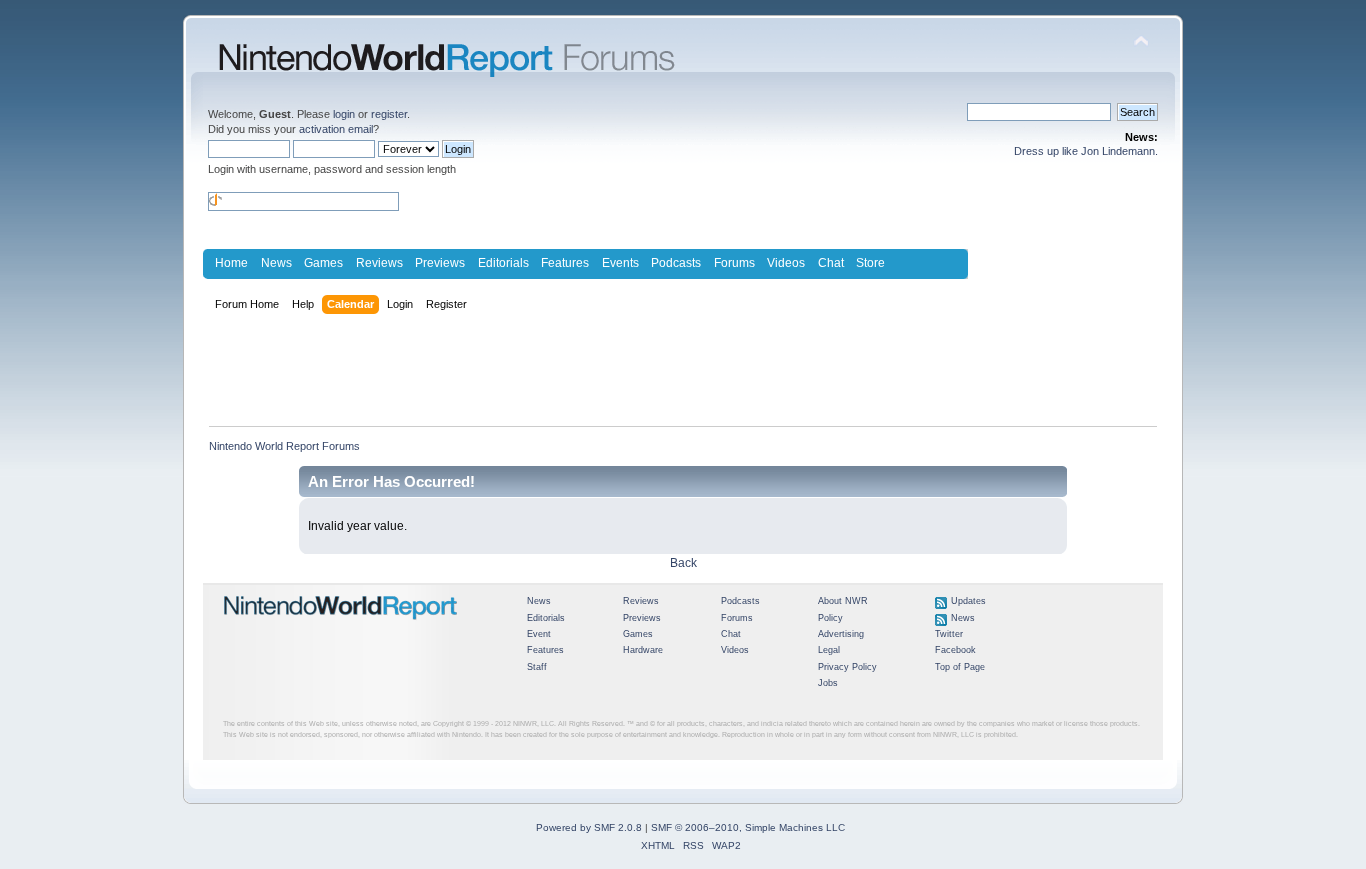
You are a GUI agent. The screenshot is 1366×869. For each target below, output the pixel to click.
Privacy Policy (847, 667)
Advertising (841, 634)
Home (231, 263)
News (276, 263)
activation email (336, 129)
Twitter (949, 634)
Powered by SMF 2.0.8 (589, 827)
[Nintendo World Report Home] (341, 628)
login (344, 114)
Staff (537, 667)
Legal (829, 650)
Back (683, 563)
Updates (968, 601)
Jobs (828, 683)
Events (620, 263)
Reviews (379, 263)
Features (565, 263)
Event (539, 634)
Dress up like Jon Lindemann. (1086, 151)
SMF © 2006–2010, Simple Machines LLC (748, 827)
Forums (734, 263)
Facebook (955, 650)
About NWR (843, 601)
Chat (831, 263)
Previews (440, 263)
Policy (830, 618)
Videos (786, 263)
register (389, 114)
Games (323, 263)
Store (870, 263)
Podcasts (676, 263)
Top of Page (960, 667)
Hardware (643, 650)
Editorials (503, 263)
